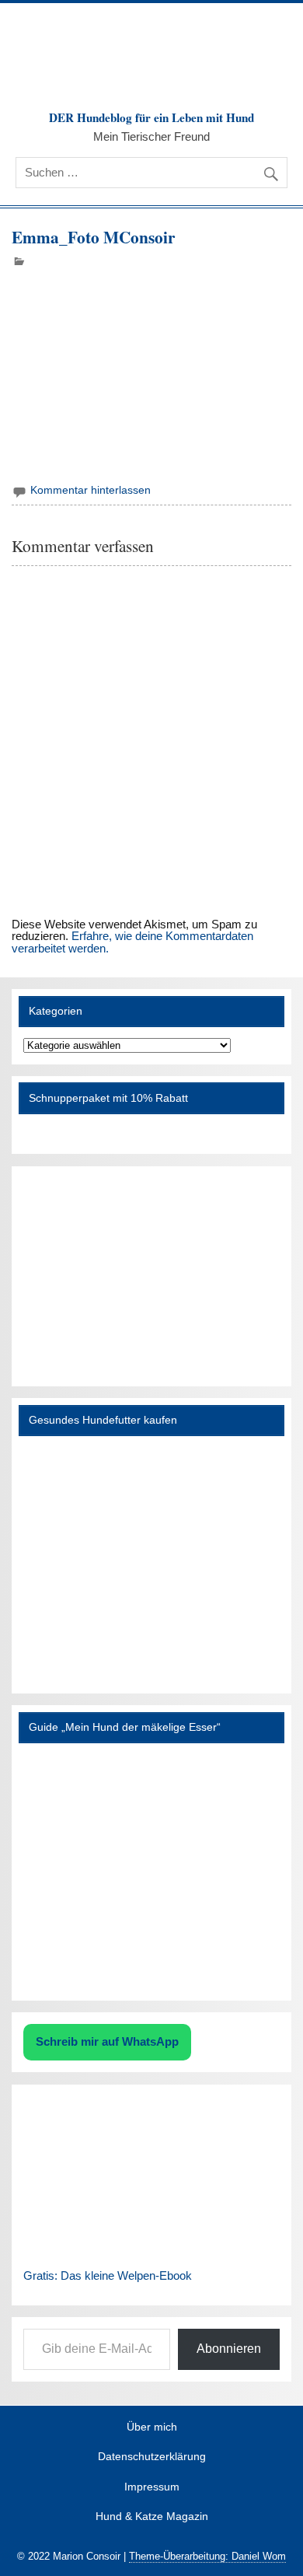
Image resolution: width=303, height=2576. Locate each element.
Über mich (152, 2427)
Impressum (152, 2487)
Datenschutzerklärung (152, 2457)
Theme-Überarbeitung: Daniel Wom (207, 2556)
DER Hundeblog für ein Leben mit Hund (151, 117)
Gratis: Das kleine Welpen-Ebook (108, 2275)
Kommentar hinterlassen (91, 490)
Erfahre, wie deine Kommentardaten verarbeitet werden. (132, 942)
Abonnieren (229, 2349)
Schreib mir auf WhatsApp (107, 2041)
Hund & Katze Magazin (152, 2517)
